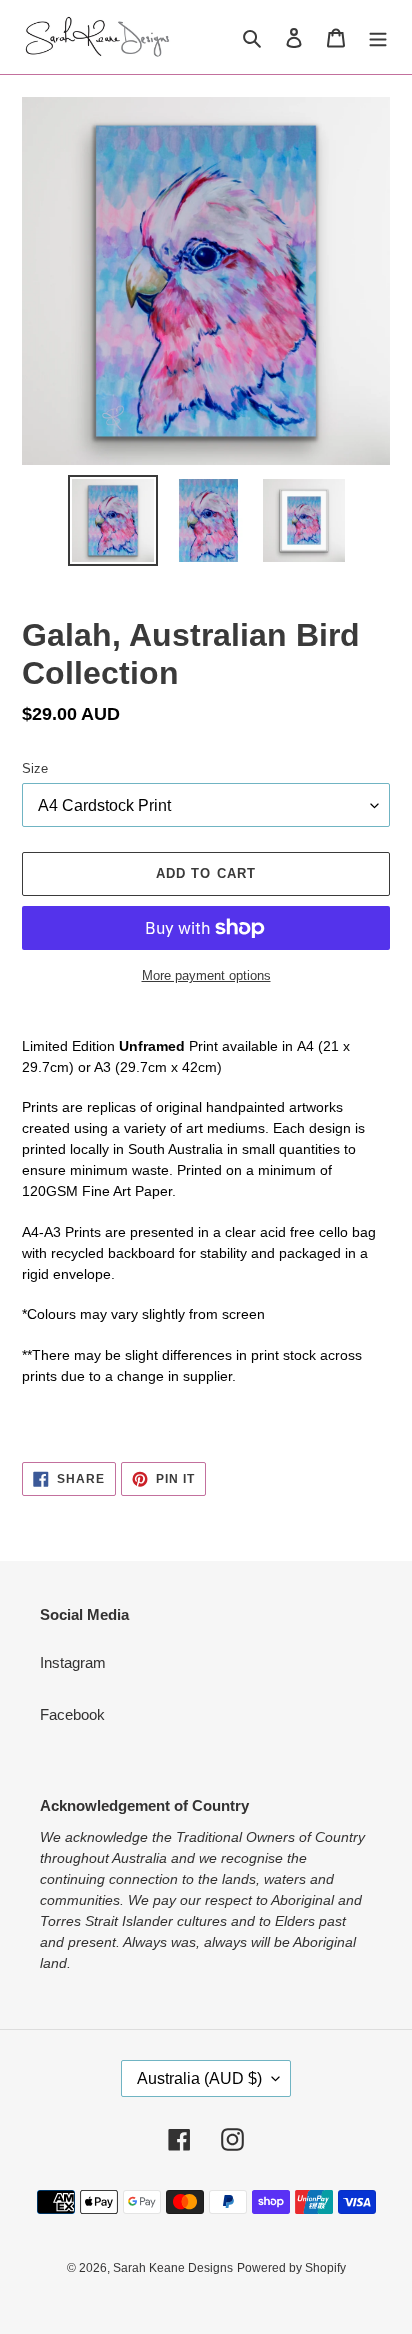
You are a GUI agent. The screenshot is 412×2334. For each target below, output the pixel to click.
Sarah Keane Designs (173, 2268)
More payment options (206, 975)
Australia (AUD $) (199, 2078)
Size (35, 768)
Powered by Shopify (291, 2268)
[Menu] (378, 37)
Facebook (72, 1714)
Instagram (73, 1662)
